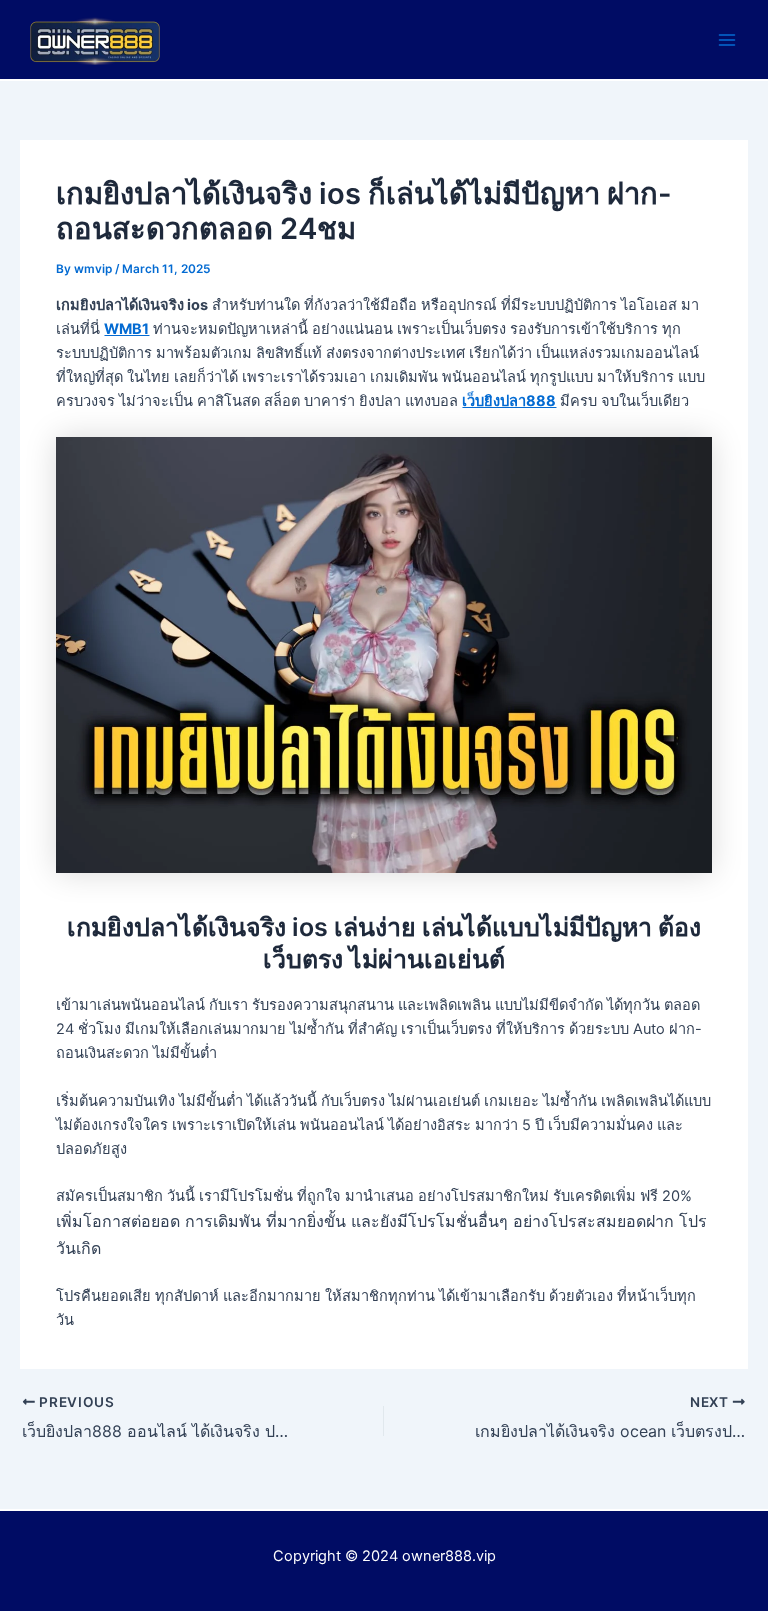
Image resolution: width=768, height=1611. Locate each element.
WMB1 (126, 329)
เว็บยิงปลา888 (509, 401)
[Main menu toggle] (727, 40)
